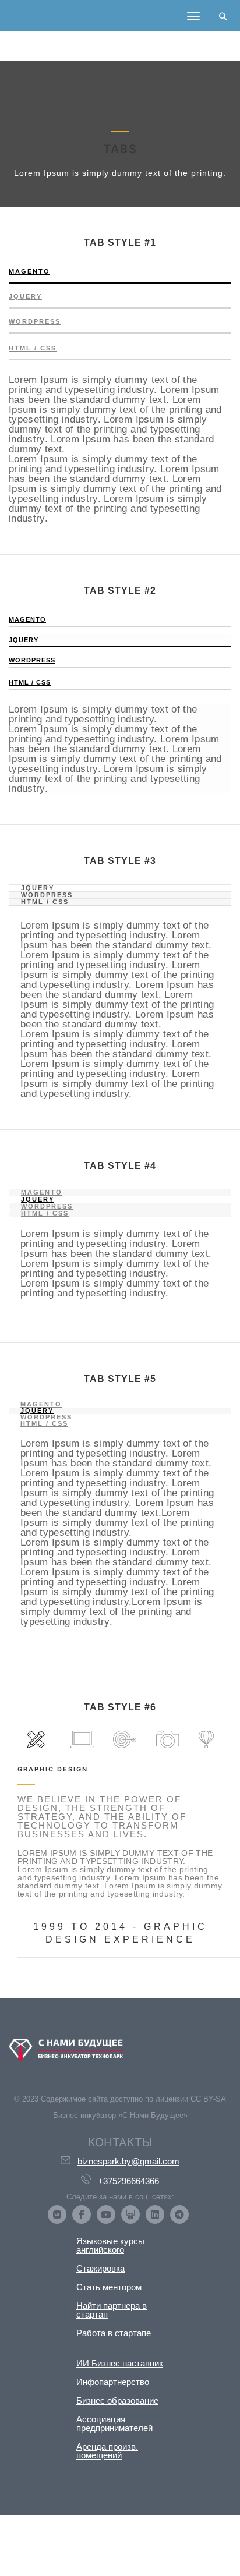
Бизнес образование (117, 2400)
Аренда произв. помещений (107, 2451)
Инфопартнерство (113, 2382)
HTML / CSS (33, 348)
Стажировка (100, 2268)
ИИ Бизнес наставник (120, 2363)
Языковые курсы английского (110, 2245)
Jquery (25, 296)
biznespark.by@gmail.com (128, 2161)
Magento (29, 271)
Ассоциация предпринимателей (114, 2423)
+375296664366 (128, 2181)
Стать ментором (109, 2287)
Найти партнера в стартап (112, 2310)
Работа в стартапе (114, 2333)
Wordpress (35, 321)
